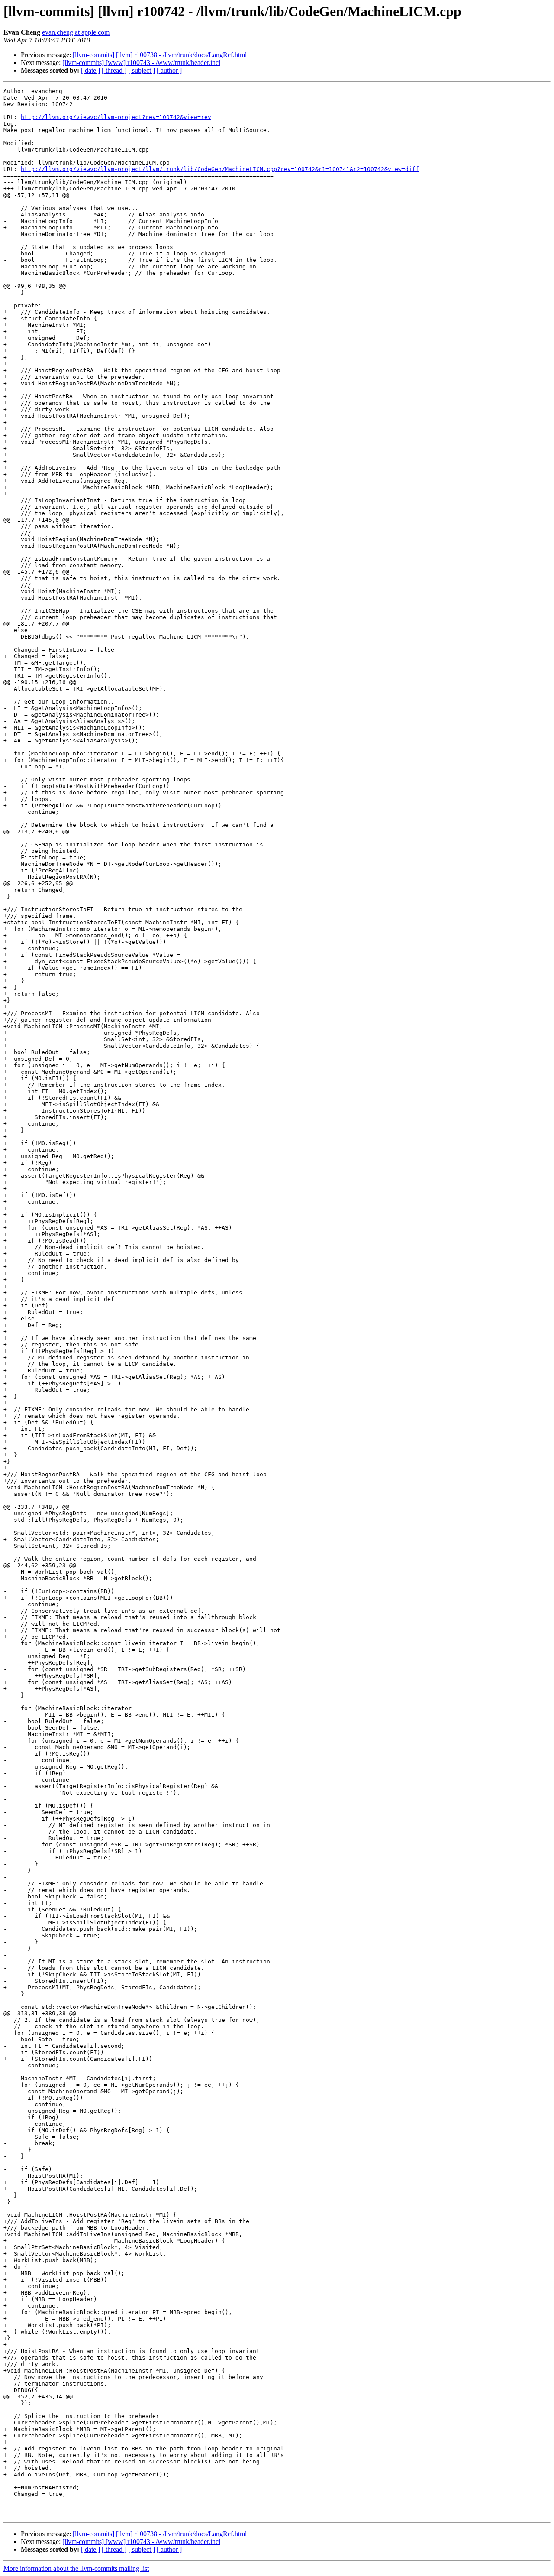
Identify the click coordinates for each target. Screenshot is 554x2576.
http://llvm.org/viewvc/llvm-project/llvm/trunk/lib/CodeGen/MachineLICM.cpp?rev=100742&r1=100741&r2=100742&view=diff (220, 169)
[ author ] (169, 70)
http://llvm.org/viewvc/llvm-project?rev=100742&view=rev (116, 117)
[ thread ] (114, 70)
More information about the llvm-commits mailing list (76, 2568)
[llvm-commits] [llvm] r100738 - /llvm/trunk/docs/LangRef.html (160, 55)
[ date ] (90, 70)
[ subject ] (142, 70)
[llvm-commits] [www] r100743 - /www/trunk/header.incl (141, 63)
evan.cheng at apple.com (76, 32)
